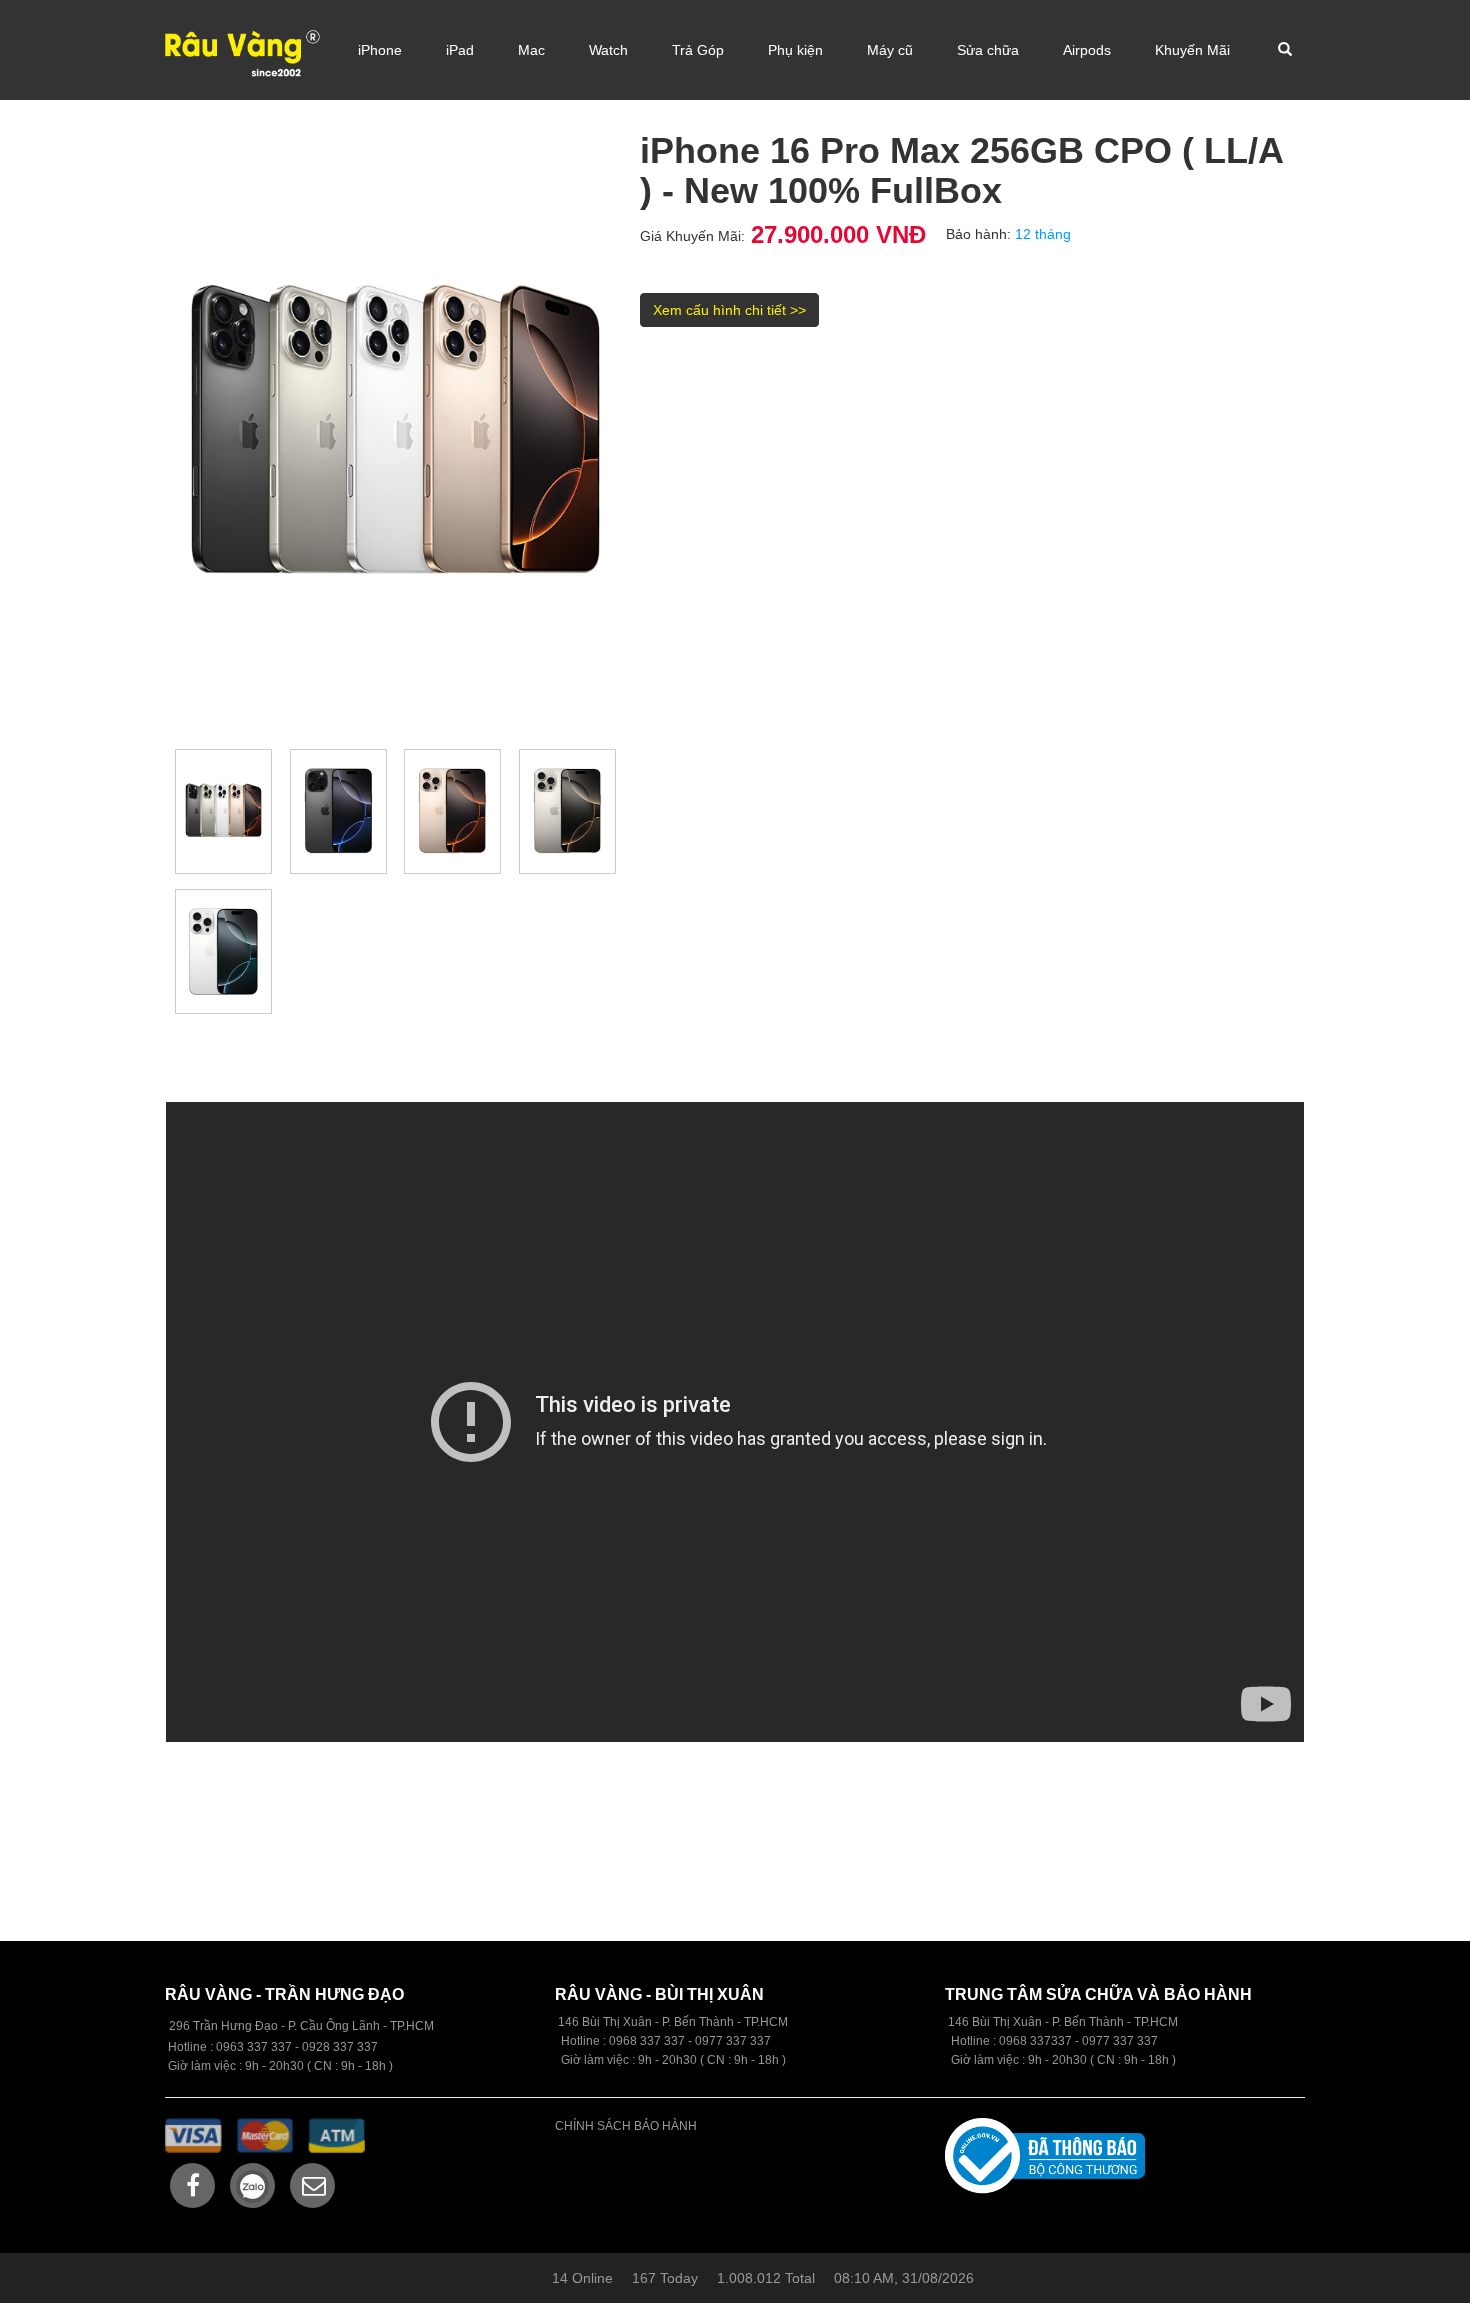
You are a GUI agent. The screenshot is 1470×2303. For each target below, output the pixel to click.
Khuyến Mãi (1192, 50)
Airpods (1087, 50)
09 (616, 2041)
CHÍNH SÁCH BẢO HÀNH (626, 2126)
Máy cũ (890, 50)
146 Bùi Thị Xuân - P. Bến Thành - (1041, 2022)
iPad (460, 50)
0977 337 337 (1120, 2041)
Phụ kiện (795, 50)
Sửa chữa (988, 50)
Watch (608, 50)
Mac (531, 50)
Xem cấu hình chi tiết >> (729, 310)
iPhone (380, 50)
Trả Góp (698, 50)
